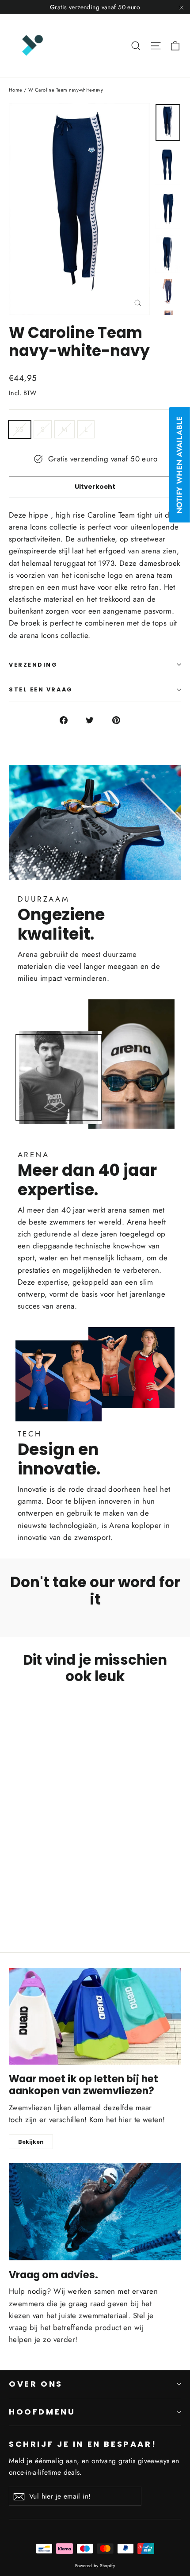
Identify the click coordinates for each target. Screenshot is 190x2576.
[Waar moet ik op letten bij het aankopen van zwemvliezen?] (95, 2016)
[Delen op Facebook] (69, 719)
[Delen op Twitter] (95, 719)
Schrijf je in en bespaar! (83, 2444)
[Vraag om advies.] (95, 2212)
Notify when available (179, 465)
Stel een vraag (41, 689)
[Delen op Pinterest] (121, 719)
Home (16, 90)
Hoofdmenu (42, 2412)
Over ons (36, 2384)
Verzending (33, 665)
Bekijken (31, 2142)
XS (20, 429)
